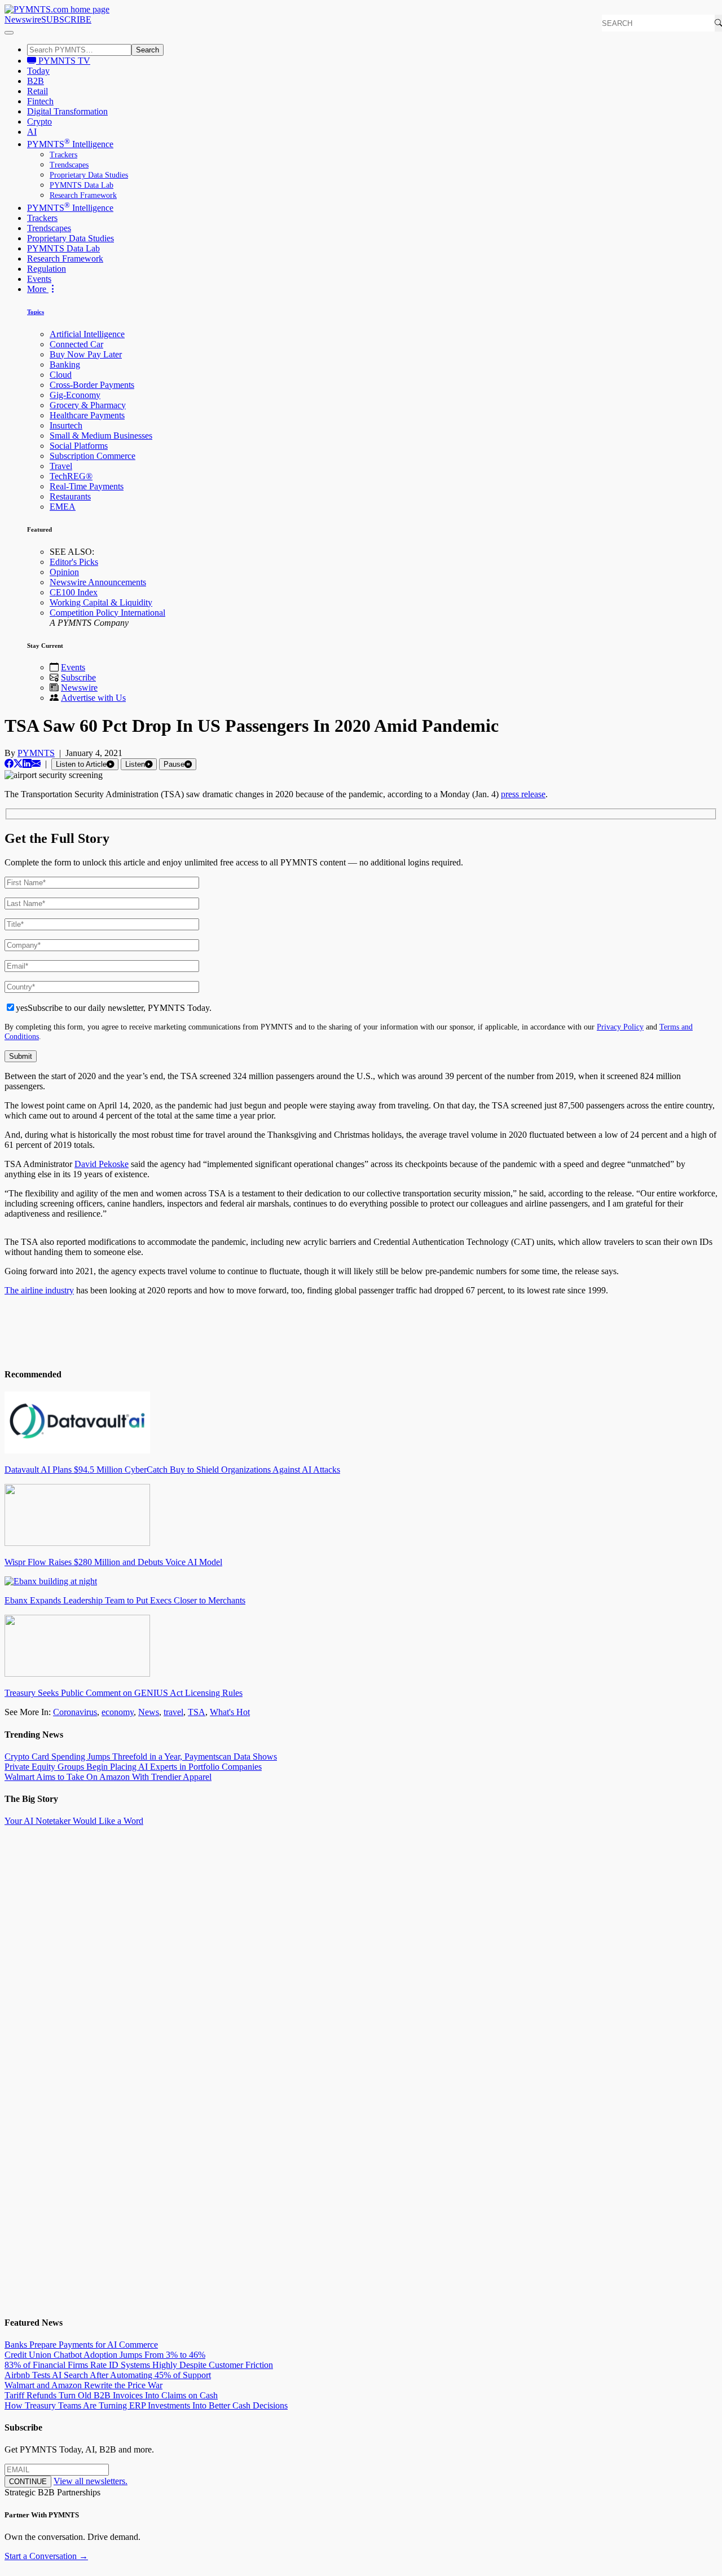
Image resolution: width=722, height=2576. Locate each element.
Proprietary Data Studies (89, 175)
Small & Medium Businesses (101, 436)
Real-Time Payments (87, 486)
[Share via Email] (36, 764)
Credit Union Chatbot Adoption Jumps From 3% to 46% (105, 2355)
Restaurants (70, 496)
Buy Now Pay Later (86, 354)
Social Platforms (79, 446)
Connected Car (76, 344)
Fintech (40, 101)
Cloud (61, 375)
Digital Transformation (67, 111)
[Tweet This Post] (18, 764)
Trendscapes (69, 165)
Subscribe (78, 677)
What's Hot (230, 1712)
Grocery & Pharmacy (88, 405)
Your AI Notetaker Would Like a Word (74, 1821)
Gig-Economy (75, 395)
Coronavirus (75, 1712)
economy (118, 1712)
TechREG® (71, 476)
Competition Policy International (107, 613)
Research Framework (83, 195)
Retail (38, 91)
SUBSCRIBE (66, 19)
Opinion (64, 572)
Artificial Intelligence (87, 334)
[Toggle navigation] (9, 33)
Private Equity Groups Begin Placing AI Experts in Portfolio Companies (133, 1767)
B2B (36, 81)
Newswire (23, 19)
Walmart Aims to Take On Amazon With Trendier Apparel (108, 1777)
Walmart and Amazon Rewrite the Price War (83, 2385)
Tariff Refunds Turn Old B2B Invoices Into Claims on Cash (111, 2395)
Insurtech (66, 425)
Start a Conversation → (46, 2556)
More (38, 289)
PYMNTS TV (63, 61)
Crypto (39, 121)
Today (38, 71)
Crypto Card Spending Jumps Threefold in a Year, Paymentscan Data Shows (141, 1757)
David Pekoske (102, 1164)
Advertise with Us (93, 698)
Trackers (63, 155)
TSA (197, 1712)
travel (173, 1712)
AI (32, 132)
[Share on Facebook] (9, 764)
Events (39, 279)
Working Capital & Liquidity (101, 602)
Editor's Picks (74, 562)
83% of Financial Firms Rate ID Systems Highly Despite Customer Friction (139, 2365)
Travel (61, 466)
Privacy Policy (620, 1027)
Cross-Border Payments (92, 385)
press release (523, 794)
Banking (65, 364)
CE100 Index (74, 592)
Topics (36, 312)
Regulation (47, 269)
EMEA (63, 507)
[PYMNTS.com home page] (57, 9)
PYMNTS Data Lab (82, 185)
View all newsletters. (91, 2481)
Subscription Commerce (93, 456)
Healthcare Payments (87, 415)
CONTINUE (28, 2482)
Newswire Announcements (98, 582)
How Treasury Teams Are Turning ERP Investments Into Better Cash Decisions (146, 2405)
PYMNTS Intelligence (70, 144)
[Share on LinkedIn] (27, 764)
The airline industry (39, 1290)
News (149, 1712)
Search (148, 50)
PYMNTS (36, 753)
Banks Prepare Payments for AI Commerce (81, 2345)
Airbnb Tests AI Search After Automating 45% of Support (108, 2375)
